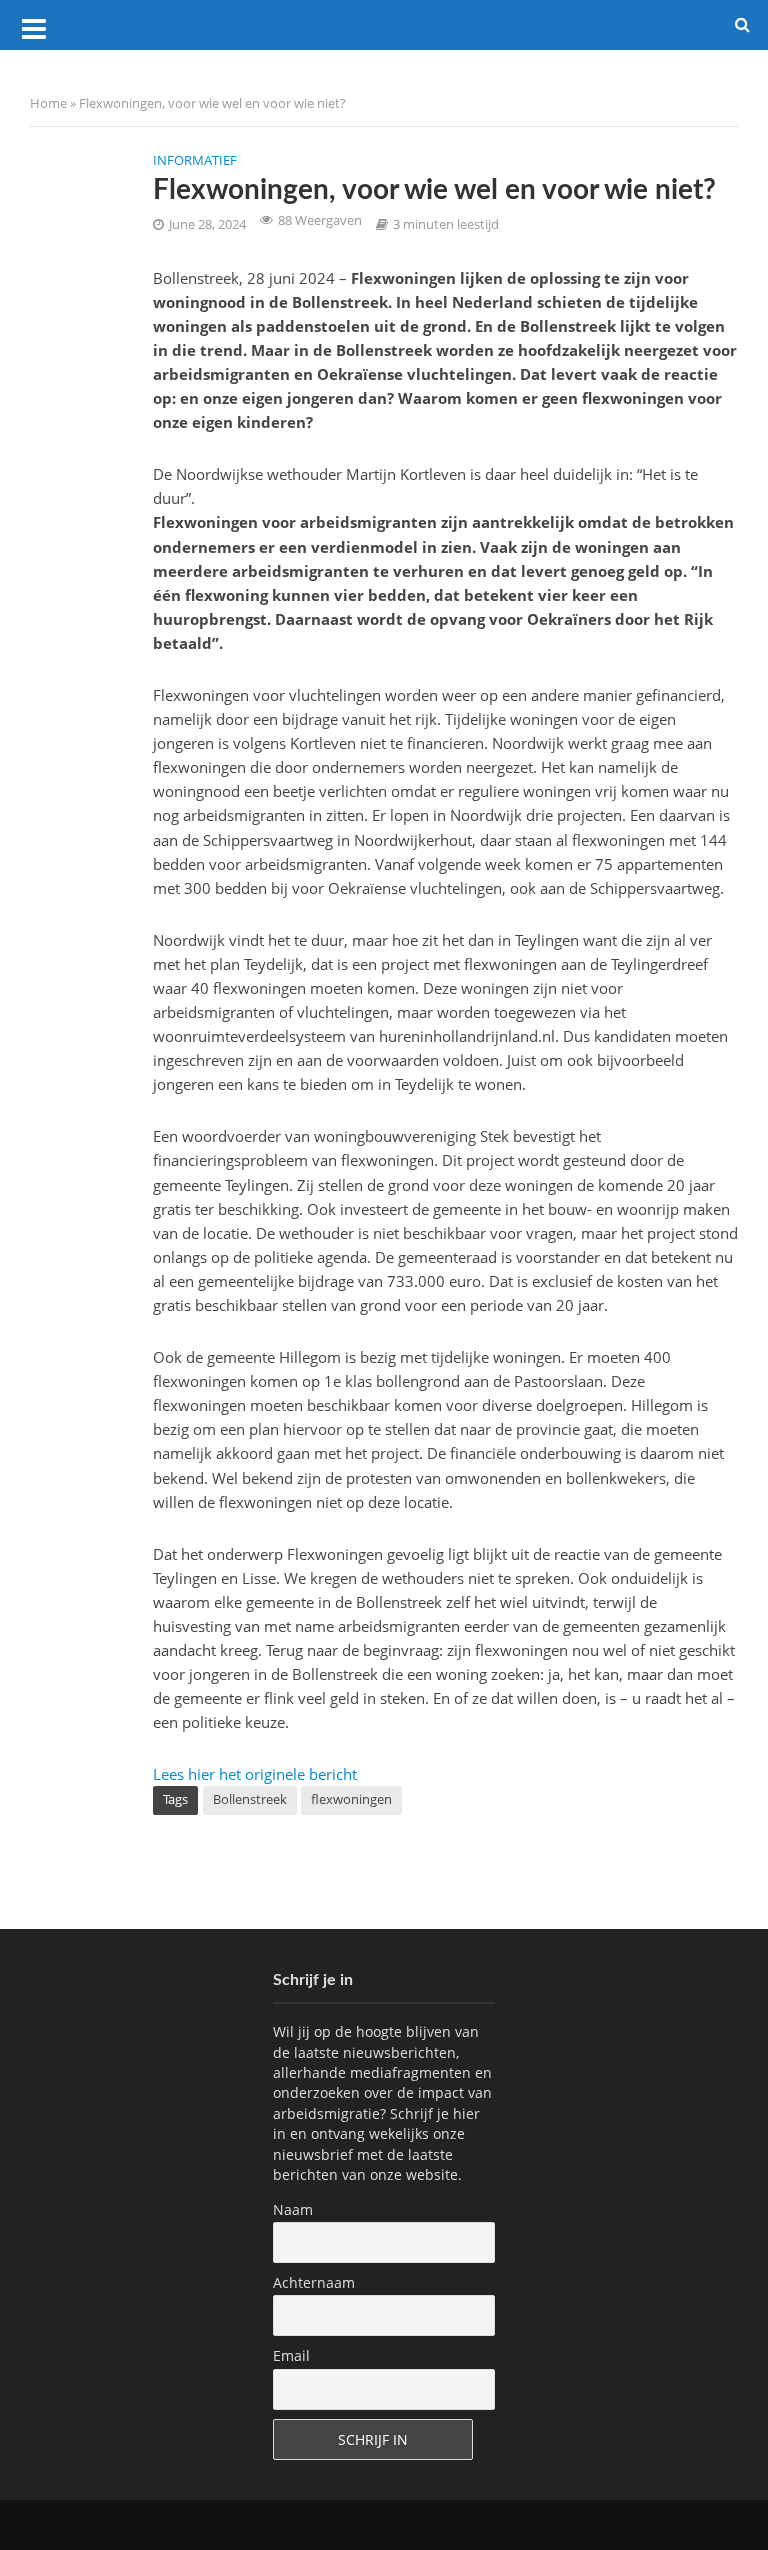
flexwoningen (351, 1799)
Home (48, 103)
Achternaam (314, 2282)
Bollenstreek (250, 1799)
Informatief (195, 160)
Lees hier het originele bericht (255, 1774)
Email (291, 2355)
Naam (293, 2209)
